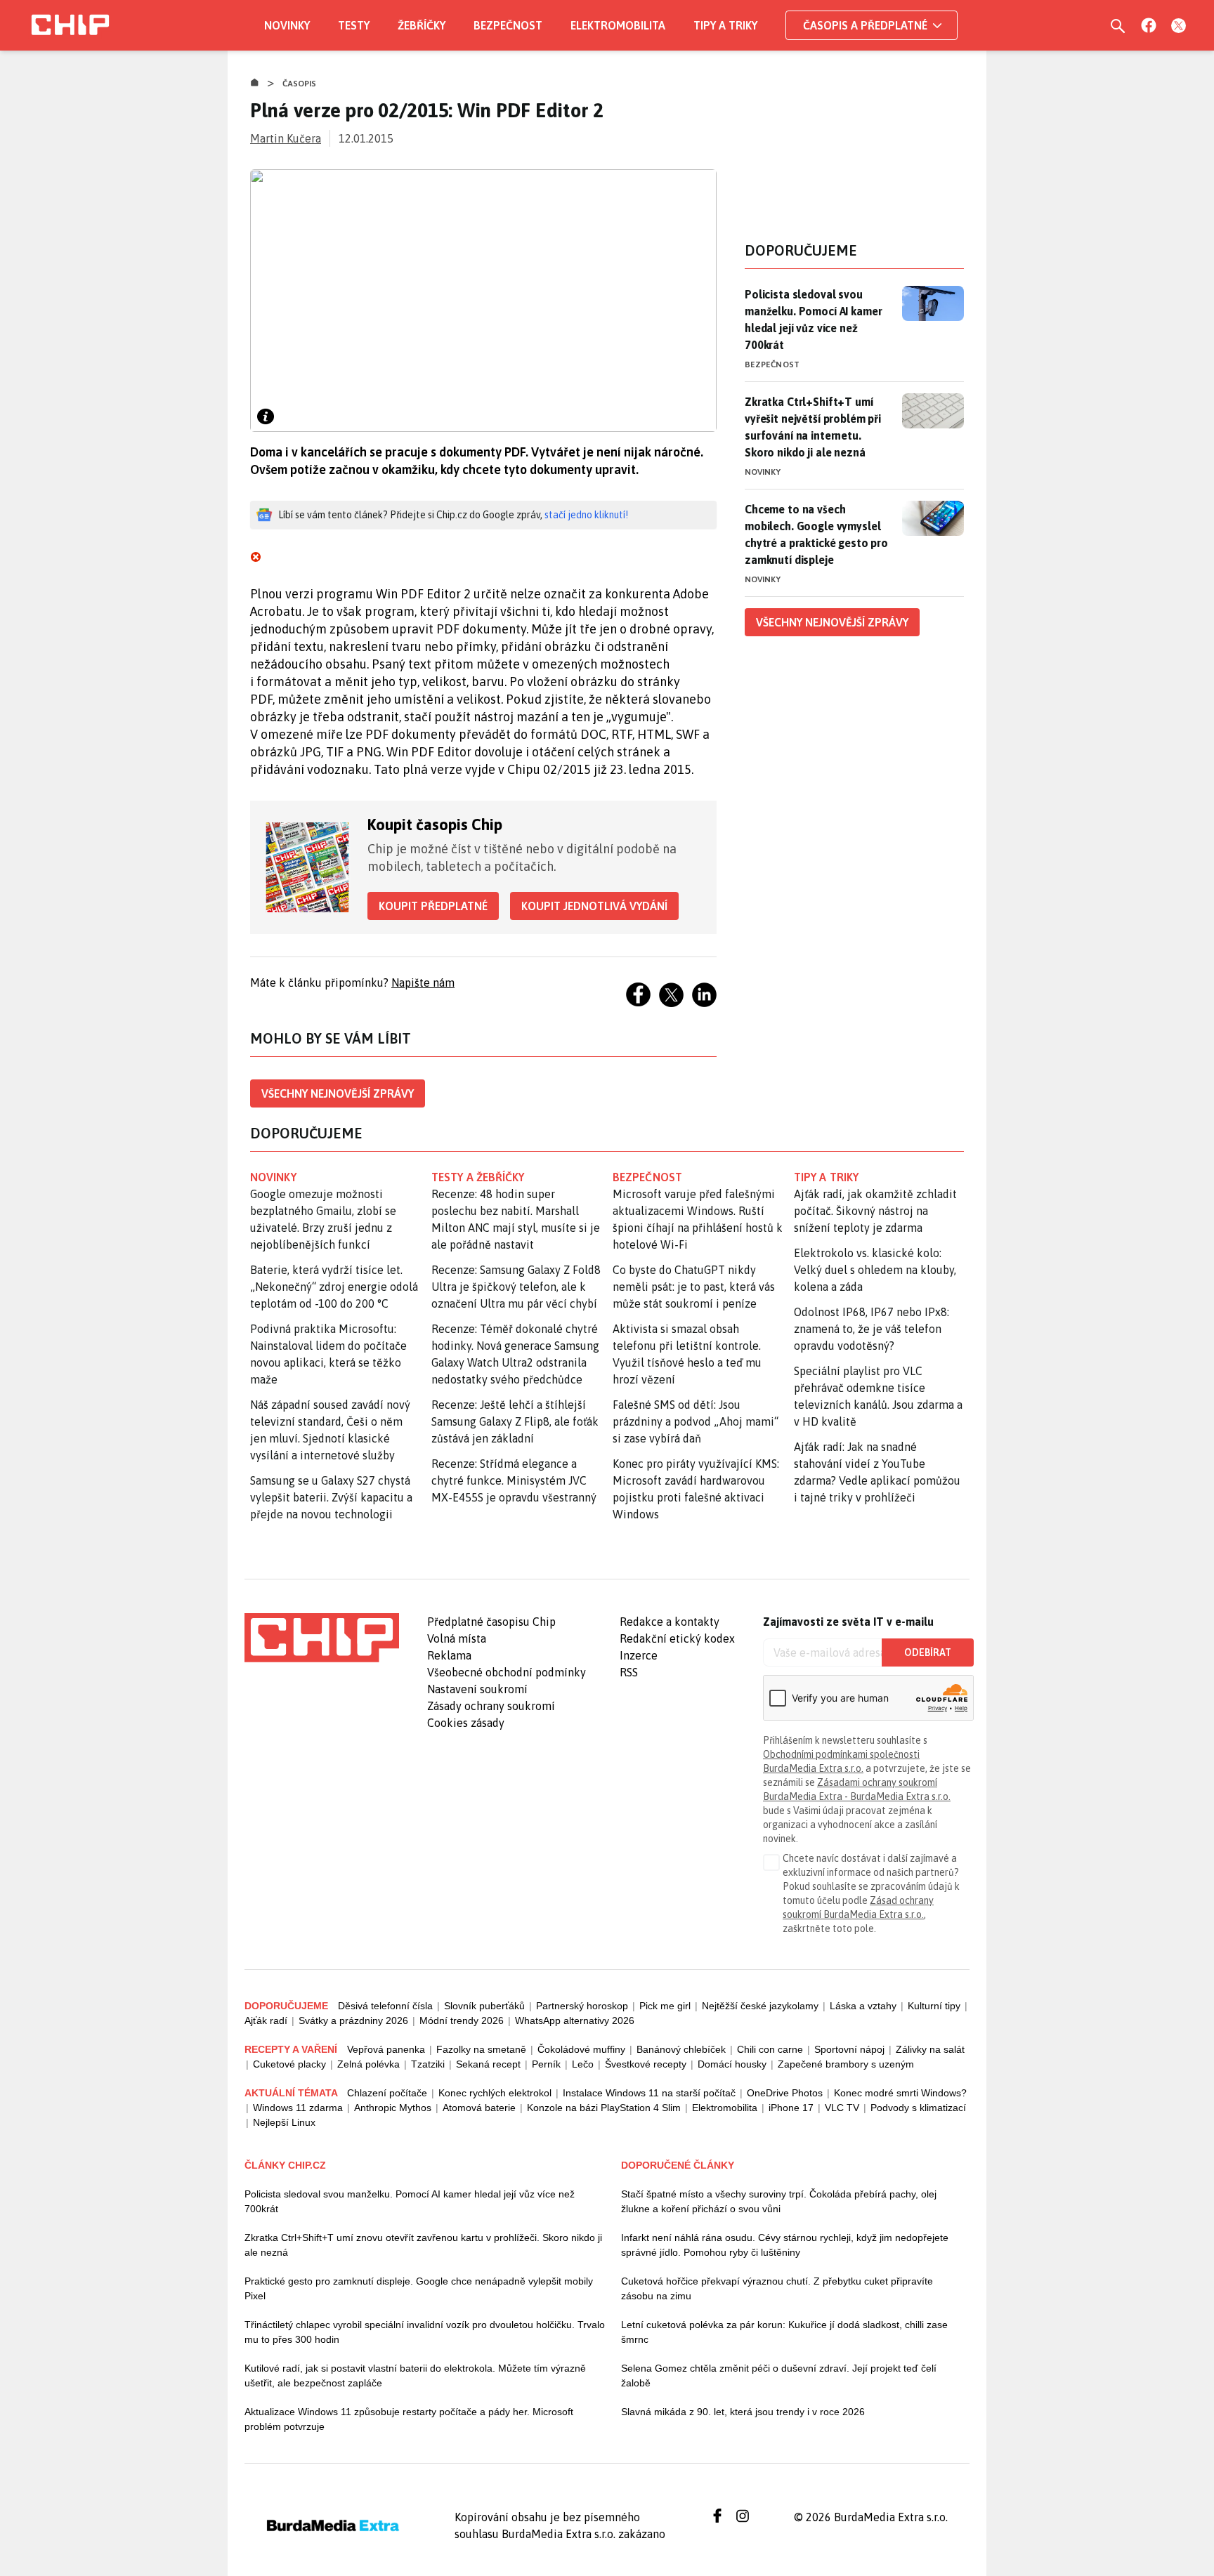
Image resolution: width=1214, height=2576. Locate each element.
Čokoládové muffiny (581, 2049)
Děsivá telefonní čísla (385, 2006)
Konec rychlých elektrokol (495, 2093)
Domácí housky (732, 2064)
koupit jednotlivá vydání (594, 906)
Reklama (449, 1655)
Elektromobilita (618, 25)
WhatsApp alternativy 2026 (575, 2020)
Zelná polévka (368, 2064)
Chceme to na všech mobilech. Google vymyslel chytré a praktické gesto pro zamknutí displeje (816, 534)
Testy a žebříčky (478, 1177)
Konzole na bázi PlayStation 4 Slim (604, 2108)
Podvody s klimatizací (918, 2108)
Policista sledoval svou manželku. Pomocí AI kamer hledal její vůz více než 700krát (813, 320)
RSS (629, 1672)
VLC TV (842, 2108)
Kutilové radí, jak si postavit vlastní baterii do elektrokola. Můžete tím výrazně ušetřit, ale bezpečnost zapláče (415, 2375)
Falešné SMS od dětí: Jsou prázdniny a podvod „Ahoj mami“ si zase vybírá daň (696, 1421)
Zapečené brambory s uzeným (846, 2064)
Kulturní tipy (934, 2006)
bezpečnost (647, 1177)
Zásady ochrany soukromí (491, 1706)
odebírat (928, 1652)
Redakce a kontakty (670, 1622)
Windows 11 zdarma (298, 2108)
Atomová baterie (479, 2108)
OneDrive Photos (785, 2093)
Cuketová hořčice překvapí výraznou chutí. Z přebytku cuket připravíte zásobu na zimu (777, 2288)
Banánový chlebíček (681, 2049)
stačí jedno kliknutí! (586, 515)
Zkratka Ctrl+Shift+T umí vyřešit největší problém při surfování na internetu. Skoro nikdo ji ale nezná (813, 427)
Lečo (583, 2064)
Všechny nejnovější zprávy (338, 1093)
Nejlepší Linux (284, 2122)
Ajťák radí (266, 2020)
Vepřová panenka (386, 2049)
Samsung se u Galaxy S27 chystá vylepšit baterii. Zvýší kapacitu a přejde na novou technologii (331, 1497)
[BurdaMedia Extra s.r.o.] (322, 1638)
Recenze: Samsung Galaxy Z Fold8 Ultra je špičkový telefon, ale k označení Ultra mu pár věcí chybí (516, 1287)
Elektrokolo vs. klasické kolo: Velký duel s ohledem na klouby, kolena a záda (875, 1270)
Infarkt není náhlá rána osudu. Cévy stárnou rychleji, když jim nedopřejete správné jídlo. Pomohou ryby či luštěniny (785, 2245)
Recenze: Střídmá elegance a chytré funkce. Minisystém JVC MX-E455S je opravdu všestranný (514, 1480)
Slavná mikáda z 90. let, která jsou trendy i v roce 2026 (743, 2412)
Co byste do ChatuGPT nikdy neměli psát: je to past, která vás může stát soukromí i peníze (694, 1287)
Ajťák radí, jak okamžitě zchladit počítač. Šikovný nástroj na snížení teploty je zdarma (875, 1211)
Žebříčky (422, 25)
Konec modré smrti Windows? (900, 2093)
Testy (354, 25)
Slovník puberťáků (484, 2006)
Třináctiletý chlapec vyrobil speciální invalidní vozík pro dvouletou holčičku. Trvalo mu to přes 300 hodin (425, 2332)
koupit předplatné (433, 906)
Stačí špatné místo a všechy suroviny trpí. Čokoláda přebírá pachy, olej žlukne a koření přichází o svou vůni (779, 2201)
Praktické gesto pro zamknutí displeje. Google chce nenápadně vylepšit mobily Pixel (419, 2288)
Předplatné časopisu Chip (491, 1622)
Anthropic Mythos (393, 2108)
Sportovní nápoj (849, 2049)
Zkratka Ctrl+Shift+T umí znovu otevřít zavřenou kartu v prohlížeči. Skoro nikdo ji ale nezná (423, 2245)
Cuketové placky (289, 2064)
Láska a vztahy (863, 2006)
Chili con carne (770, 2049)
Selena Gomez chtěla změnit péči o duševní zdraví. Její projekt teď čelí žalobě (779, 2375)
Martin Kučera (286, 138)
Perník (546, 2064)
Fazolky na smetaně (481, 2049)
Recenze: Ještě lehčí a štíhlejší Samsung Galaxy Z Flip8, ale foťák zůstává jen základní (515, 1421)
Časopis (300, 84)
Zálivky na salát (930, 2049)
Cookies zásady (466, 1723)
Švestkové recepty (646, 2064)
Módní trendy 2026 (462, 2020)
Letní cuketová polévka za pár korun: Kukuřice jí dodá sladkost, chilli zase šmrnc (784, 2332)
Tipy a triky (725, 25)
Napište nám (423, 983)
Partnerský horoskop (582, 2006)
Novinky (287, 25)
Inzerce (639, 1655)
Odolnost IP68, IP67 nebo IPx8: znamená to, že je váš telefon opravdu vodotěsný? (872, 1329)
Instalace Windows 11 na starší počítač (649, 2093)
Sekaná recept (488, 2064)
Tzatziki (428, 2064)
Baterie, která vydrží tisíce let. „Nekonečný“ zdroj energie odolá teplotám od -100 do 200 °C (334, 1287)
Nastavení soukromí (477, 1689)
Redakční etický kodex (677, 1638)
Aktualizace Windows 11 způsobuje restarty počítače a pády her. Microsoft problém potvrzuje (409, 2419)
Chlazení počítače (387, 2093)
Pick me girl (665, 2006)
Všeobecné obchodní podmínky (507, 1672)
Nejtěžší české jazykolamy (760, 2006)
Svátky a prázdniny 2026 (353, 2020)
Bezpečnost (508, 25)
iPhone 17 (791, 2108)
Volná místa (457, 1638)
